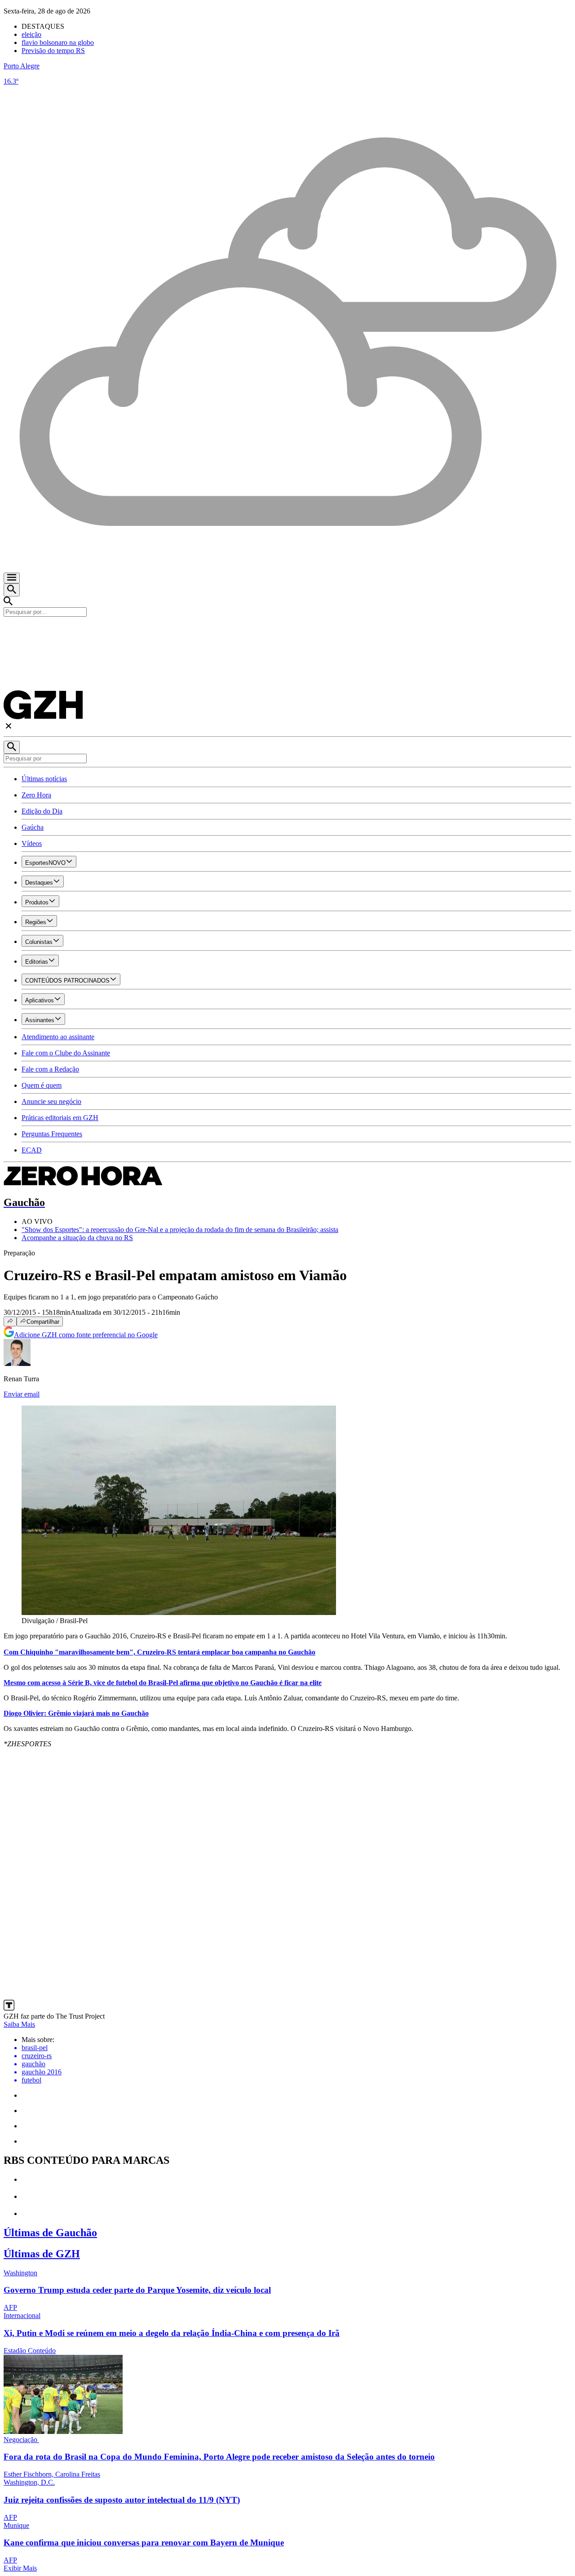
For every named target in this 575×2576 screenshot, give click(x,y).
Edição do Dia (42, 811)
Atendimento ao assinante (58, 1037)
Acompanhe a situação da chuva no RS (77, 1238)
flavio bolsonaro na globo (58, 42)
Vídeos (32, 843)
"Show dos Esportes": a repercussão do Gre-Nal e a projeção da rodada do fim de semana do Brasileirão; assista (180, 1230)
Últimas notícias (44, 779)
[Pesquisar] (12, 747)
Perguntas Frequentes (52, 1134)
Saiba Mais (19, 2024)
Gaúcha (33, 827)
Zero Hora (36, 795)
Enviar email (22, 1394)
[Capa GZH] (287, 632)
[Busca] (12, 590)
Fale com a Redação (50, 1069)
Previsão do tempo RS (53, 51)
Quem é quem (42, 1085)
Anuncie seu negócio (51, 1101)
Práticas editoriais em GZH (60, 1118)
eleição (31, 34)
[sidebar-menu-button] (12, 578)
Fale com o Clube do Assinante (66, 1053)
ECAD (32, 1150)
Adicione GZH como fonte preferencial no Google (86, 1335)
